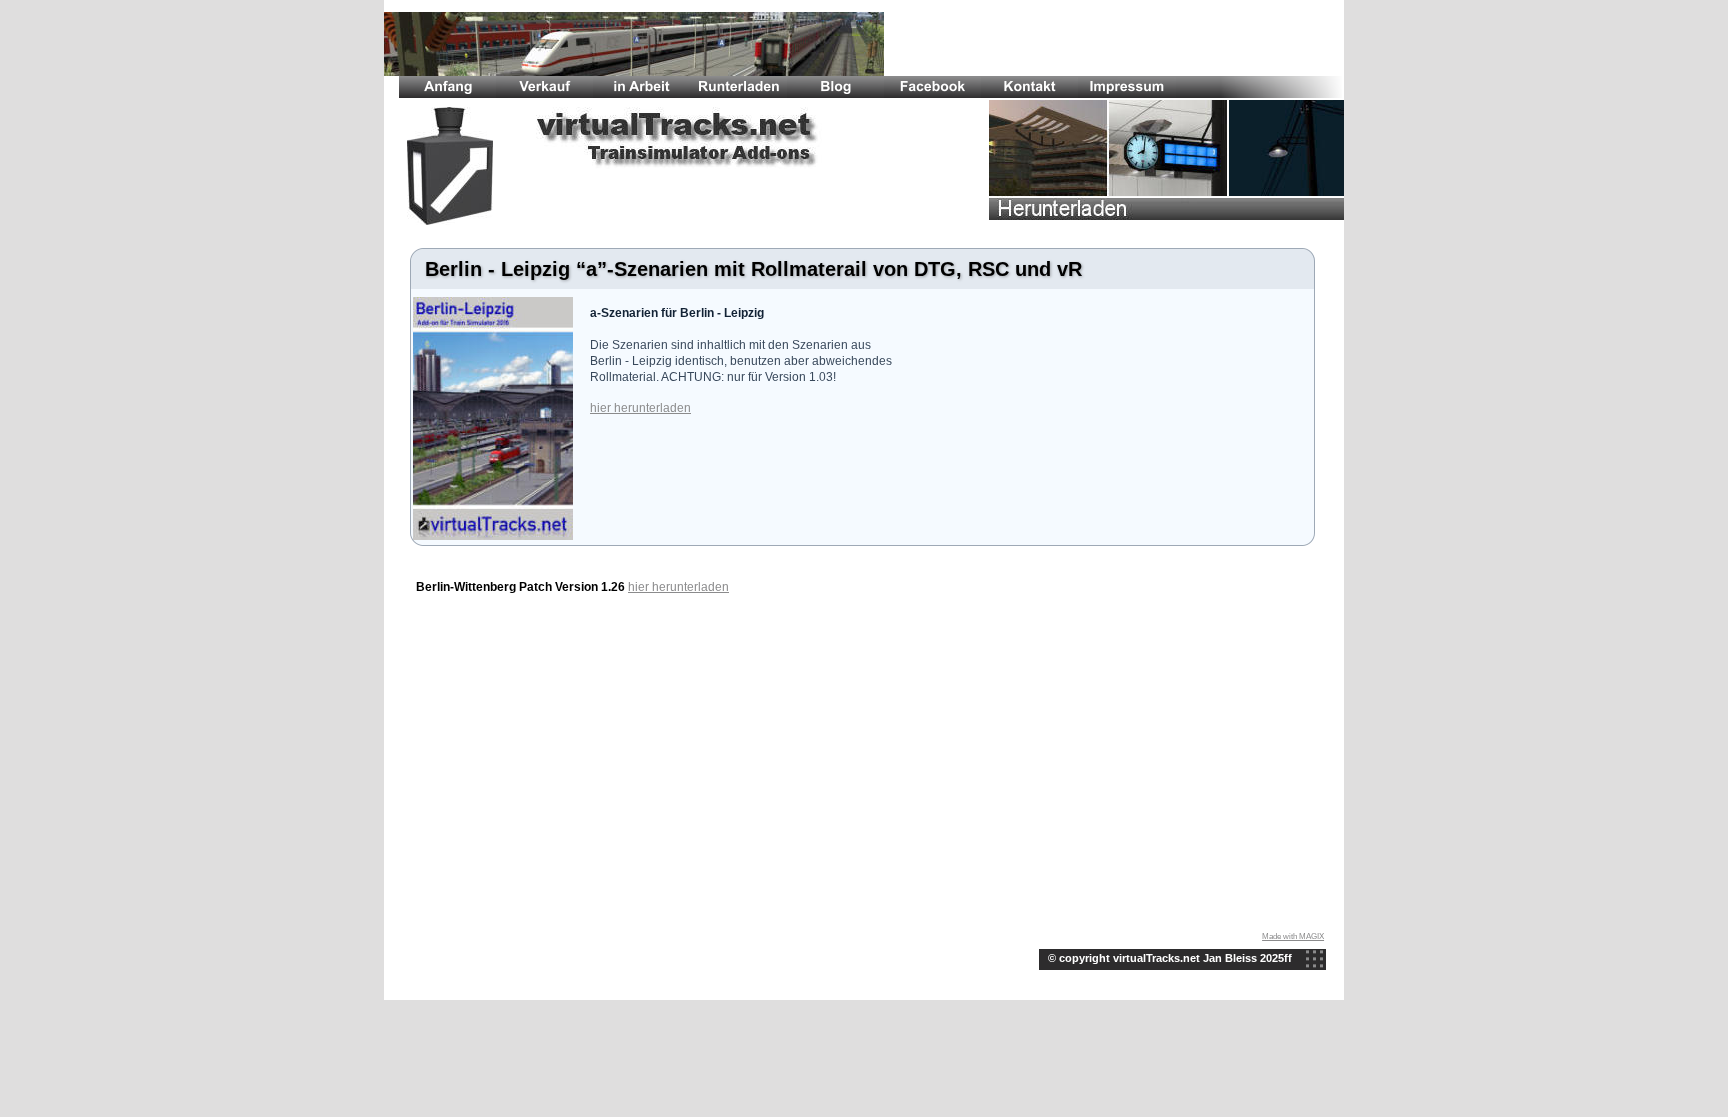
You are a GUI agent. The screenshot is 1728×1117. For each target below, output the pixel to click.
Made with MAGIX (1293, 936)
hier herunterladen (640, 408)
